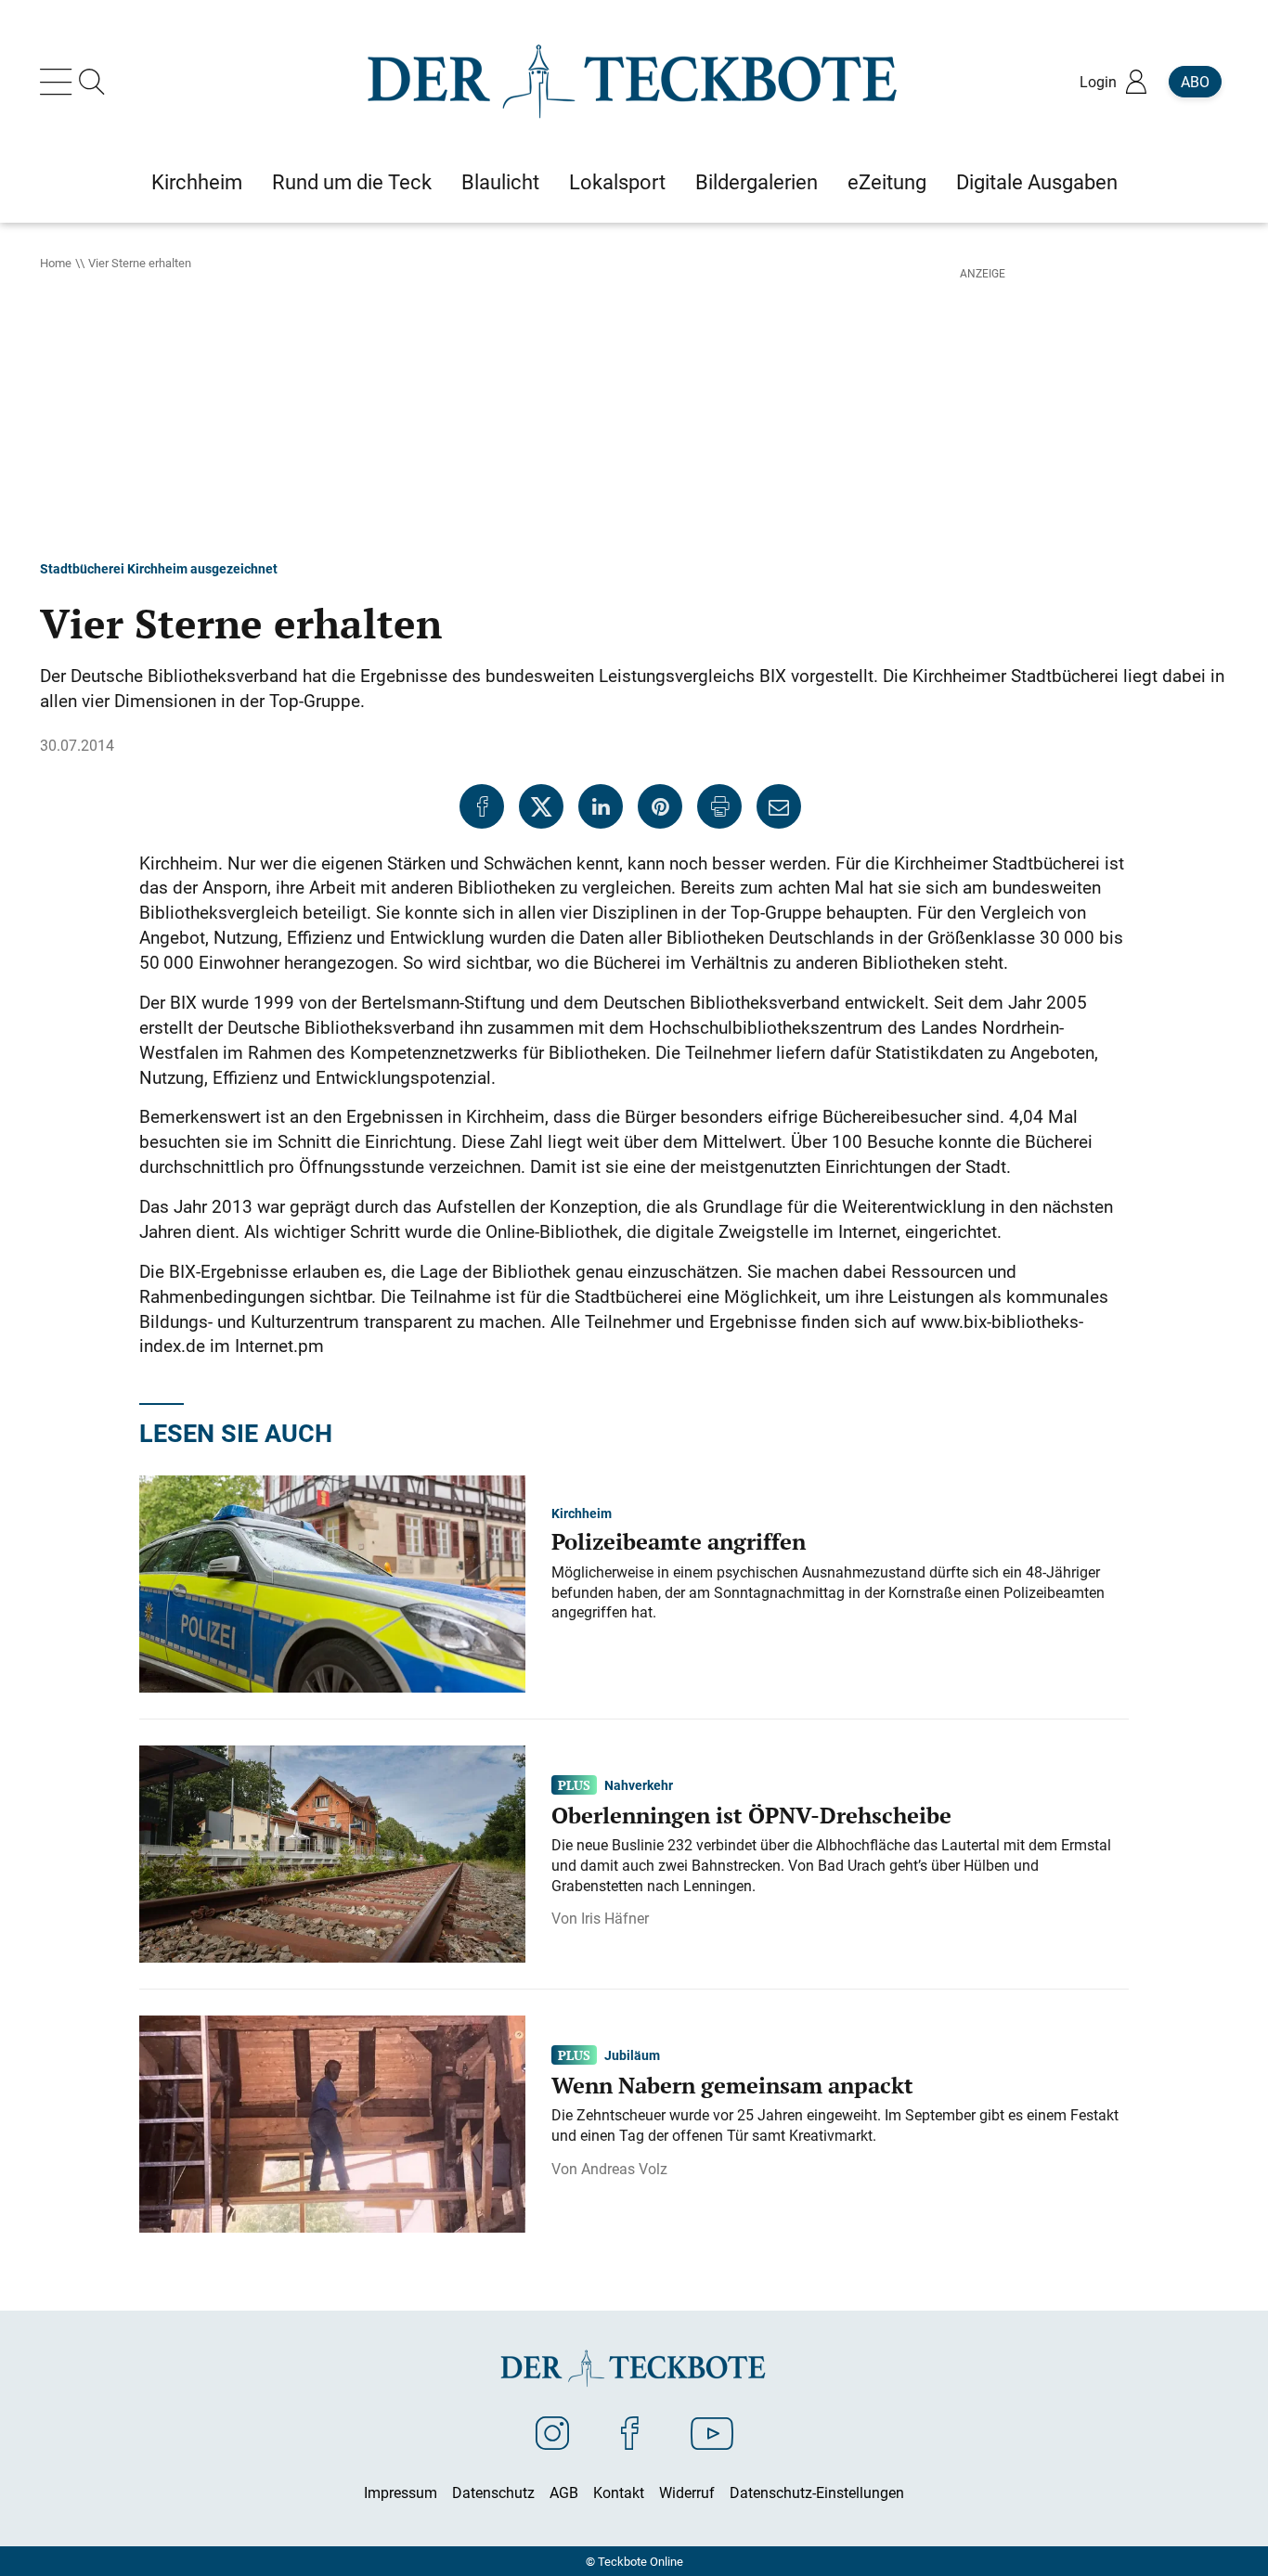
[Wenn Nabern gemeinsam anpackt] (332, 2122)
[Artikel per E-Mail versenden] (779, 806)
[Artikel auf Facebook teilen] (482, 806)
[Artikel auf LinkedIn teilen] (601, 806)
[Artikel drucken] (719, 806)
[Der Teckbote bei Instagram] (552, 2432)
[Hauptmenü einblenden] (59, 82)
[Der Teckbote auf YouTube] (712, 2432)
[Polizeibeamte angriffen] (332, 1582)
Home (56, 263)
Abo (1195, 82)
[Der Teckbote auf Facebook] (630, 2432)
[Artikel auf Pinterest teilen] (660, 806)
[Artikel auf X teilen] (541, 806)
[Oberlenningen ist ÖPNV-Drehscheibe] (332, 1852)
